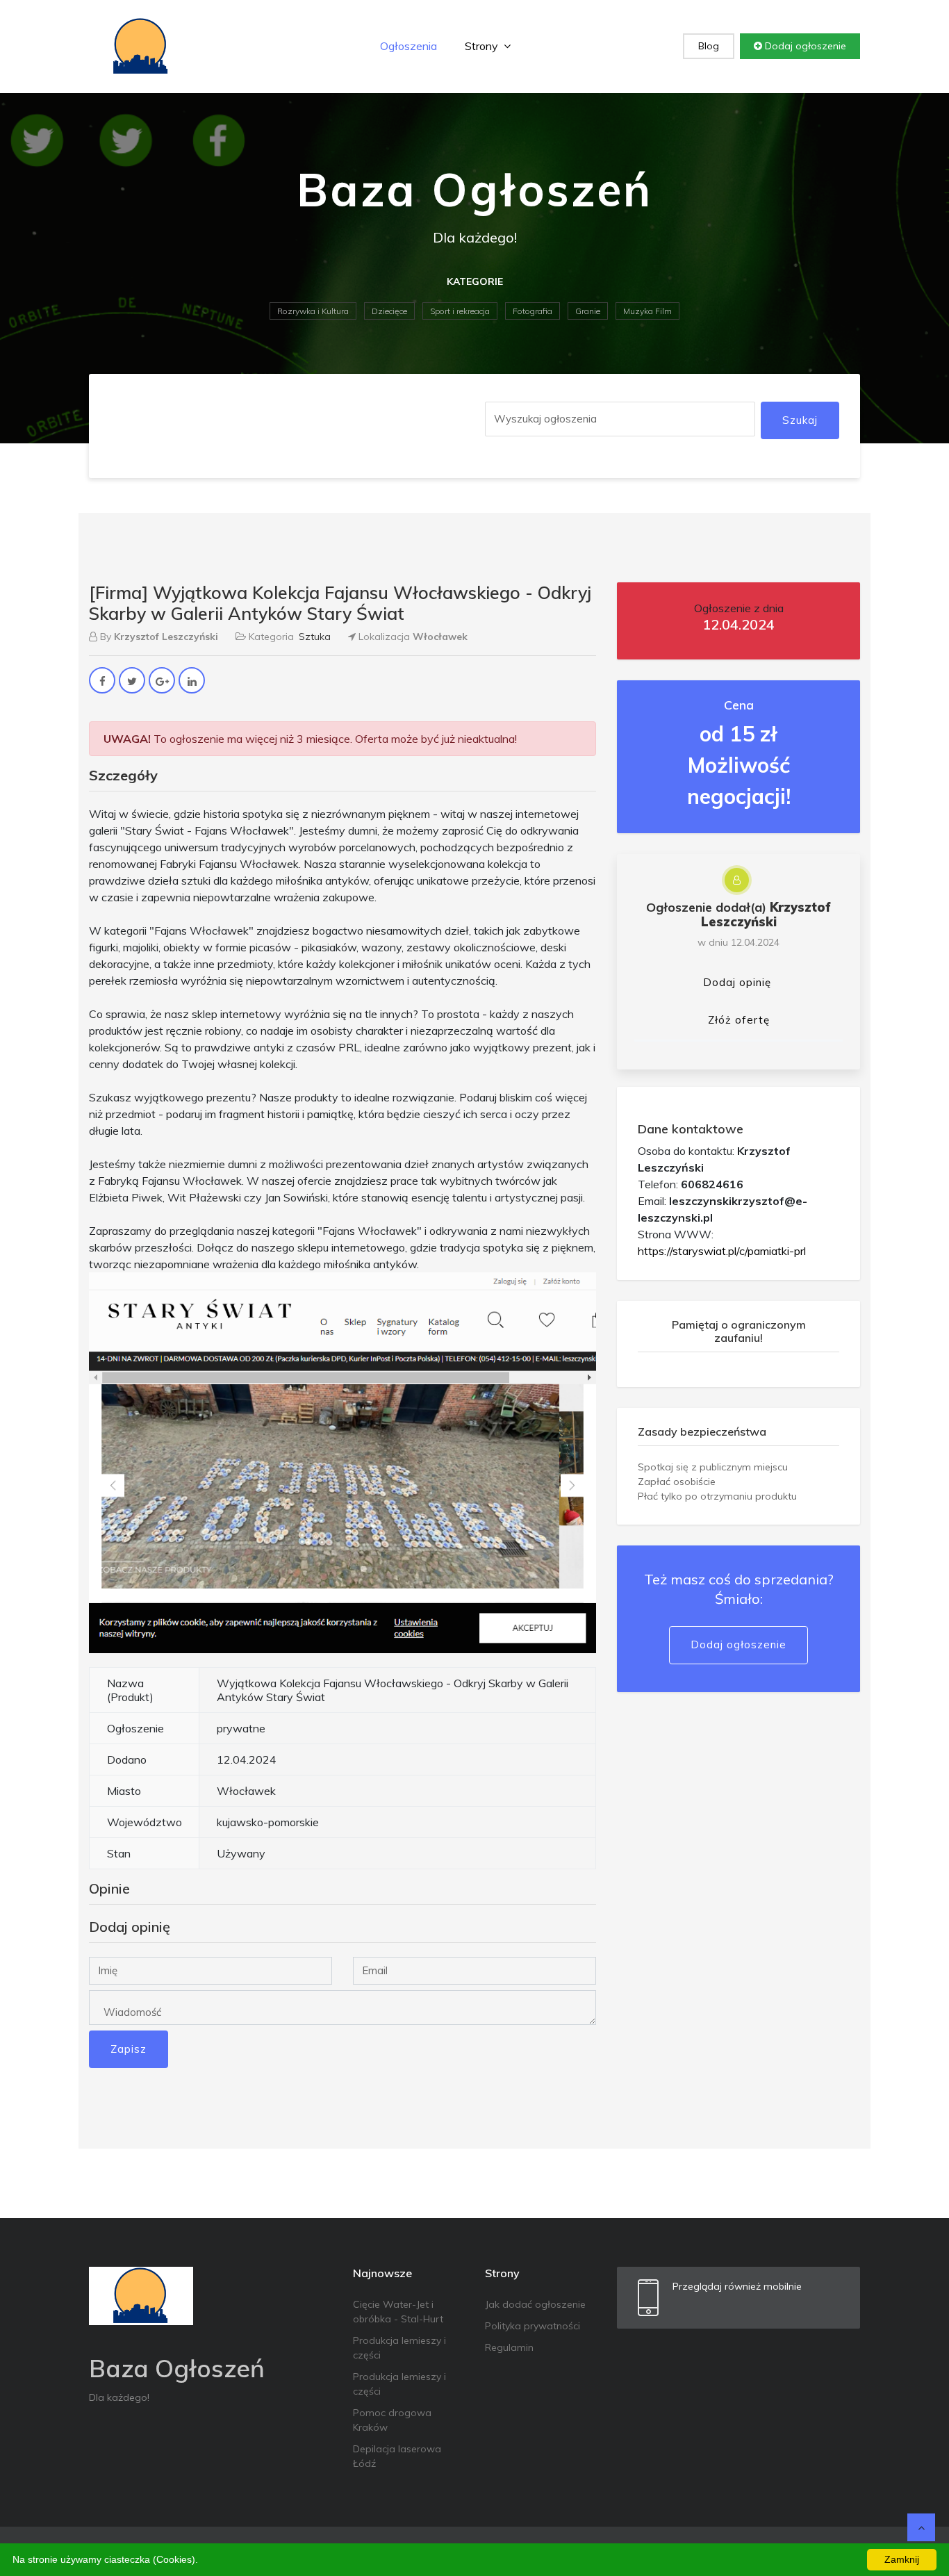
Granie (588, 311)
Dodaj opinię (737, 982)
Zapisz (129, 2049)
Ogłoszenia (409, 46)
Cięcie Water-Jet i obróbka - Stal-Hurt (398, 2312)
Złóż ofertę (739, 1020)
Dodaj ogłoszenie (804, 46)
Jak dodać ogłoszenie (535, 2304)
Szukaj (800, 420)
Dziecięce (389, 311)
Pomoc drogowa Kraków (392, 2420)
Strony (483, 46)
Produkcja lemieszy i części (399, 2348)
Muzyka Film (647, 311)
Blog (709, 46)
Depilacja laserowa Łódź (397, 2456)
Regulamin (509, 2347)
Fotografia (533, 311)
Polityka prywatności (533, 2326)
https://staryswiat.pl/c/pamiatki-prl (722, 1251)
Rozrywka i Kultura (313, 311)
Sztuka (315, 637)
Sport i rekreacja (460, 311)
